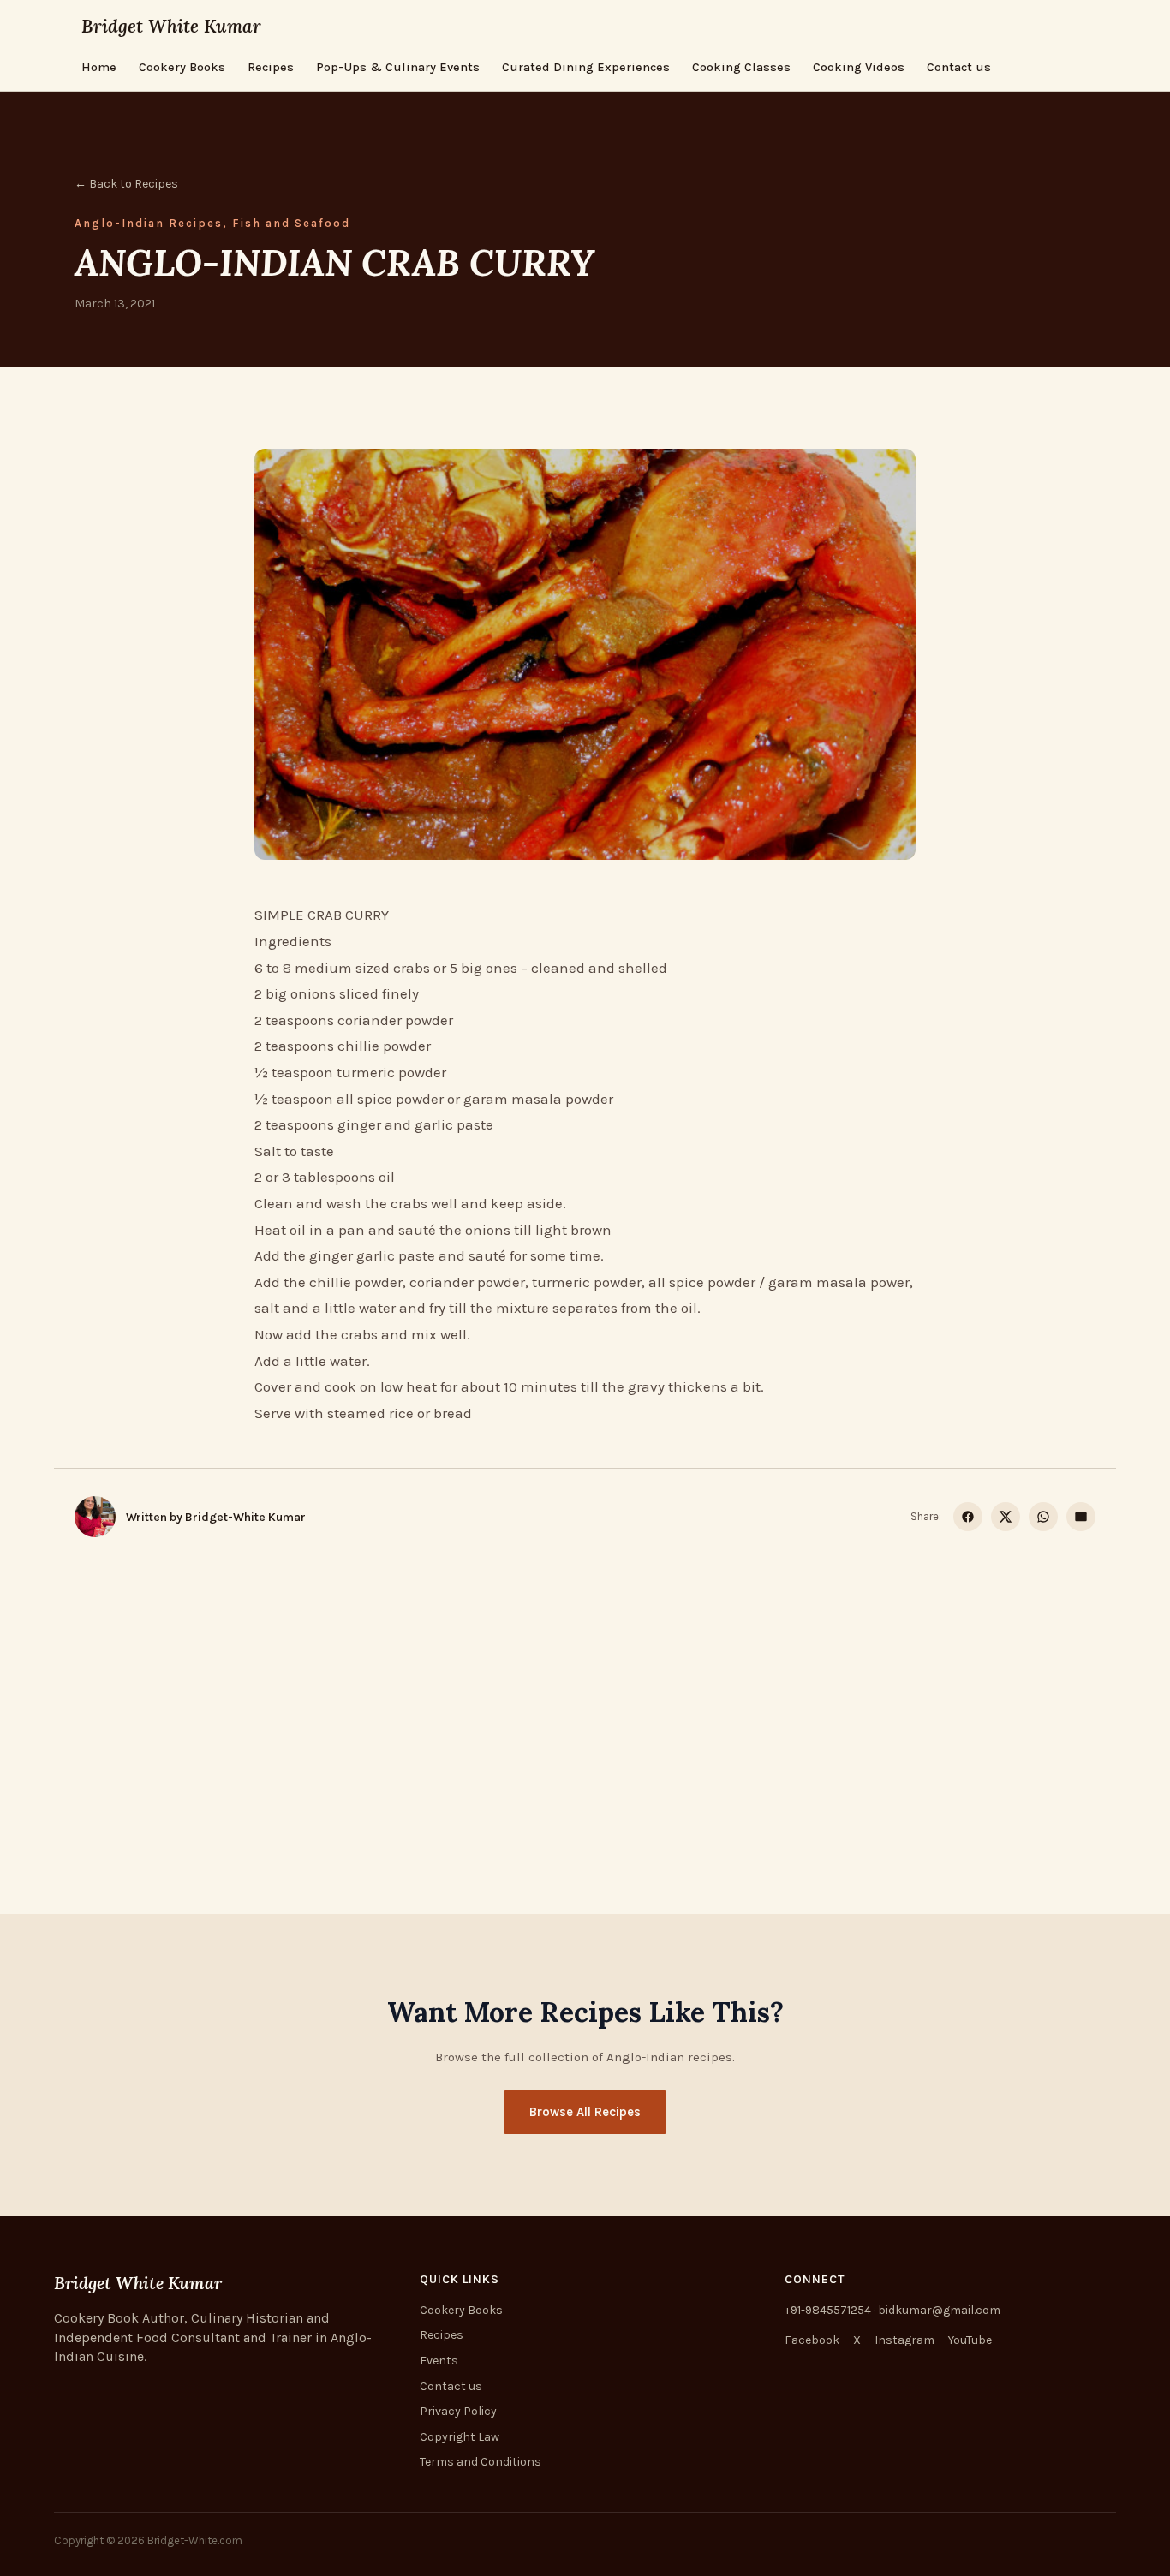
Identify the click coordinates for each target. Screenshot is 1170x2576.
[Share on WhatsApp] (1043, 1517)
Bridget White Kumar (171, 26)
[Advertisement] (585, 1685)
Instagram (904, 2340)
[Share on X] (1006, 1517)
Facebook (812, 2340)
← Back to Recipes (126, 184)
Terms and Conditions (481, 2462)
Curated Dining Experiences (586, 67)
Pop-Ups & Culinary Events (398, 67)
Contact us (959, 67)
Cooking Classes (741, 67)
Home (99, 67)
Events (439, 2361)
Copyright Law (460, 2437)
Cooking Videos (859, 67)
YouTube (970, 2340)
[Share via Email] (1081, 1517)
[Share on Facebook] (968, 1517)
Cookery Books (182, 67)
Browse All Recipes (585, 2112)
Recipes (271, 67)
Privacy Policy (458, 2411)
